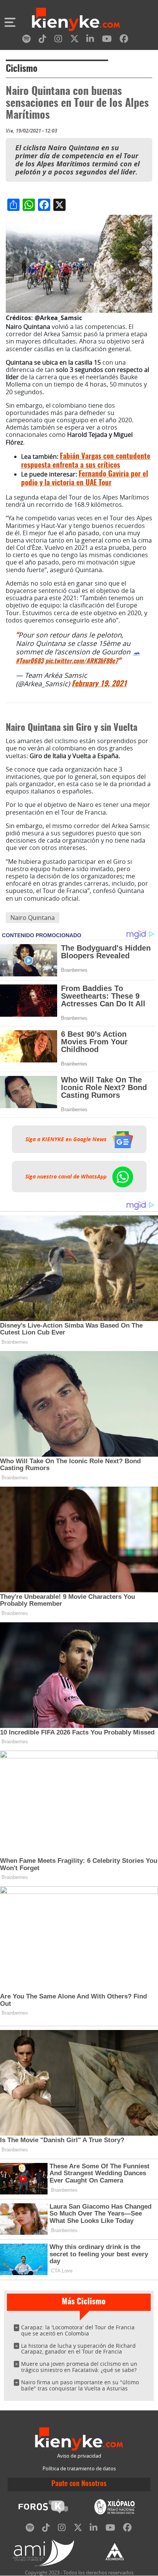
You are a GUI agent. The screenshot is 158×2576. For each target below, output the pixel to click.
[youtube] (107, 40)
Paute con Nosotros (79, 2484)
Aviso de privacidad (79, 2456)
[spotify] (26, 40)
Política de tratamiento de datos (79, 2469)
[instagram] (58, 40)
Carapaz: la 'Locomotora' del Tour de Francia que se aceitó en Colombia (78, 2330)
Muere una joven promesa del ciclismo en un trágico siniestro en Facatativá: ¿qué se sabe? (79, 2367)
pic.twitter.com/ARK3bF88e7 (82, 661)
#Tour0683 (30, 661)
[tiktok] (43, 40)
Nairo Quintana (33, 918)
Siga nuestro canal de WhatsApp (67, 1177)
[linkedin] (90, 40)
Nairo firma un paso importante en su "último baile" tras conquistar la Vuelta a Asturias (80, 2385)
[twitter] (74, 40)
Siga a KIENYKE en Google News (67, 1139)
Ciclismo (22, 69)
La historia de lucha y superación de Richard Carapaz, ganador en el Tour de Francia (78, 2349)
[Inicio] (76, 20)
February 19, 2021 (99, 684)
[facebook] (124, 40)
